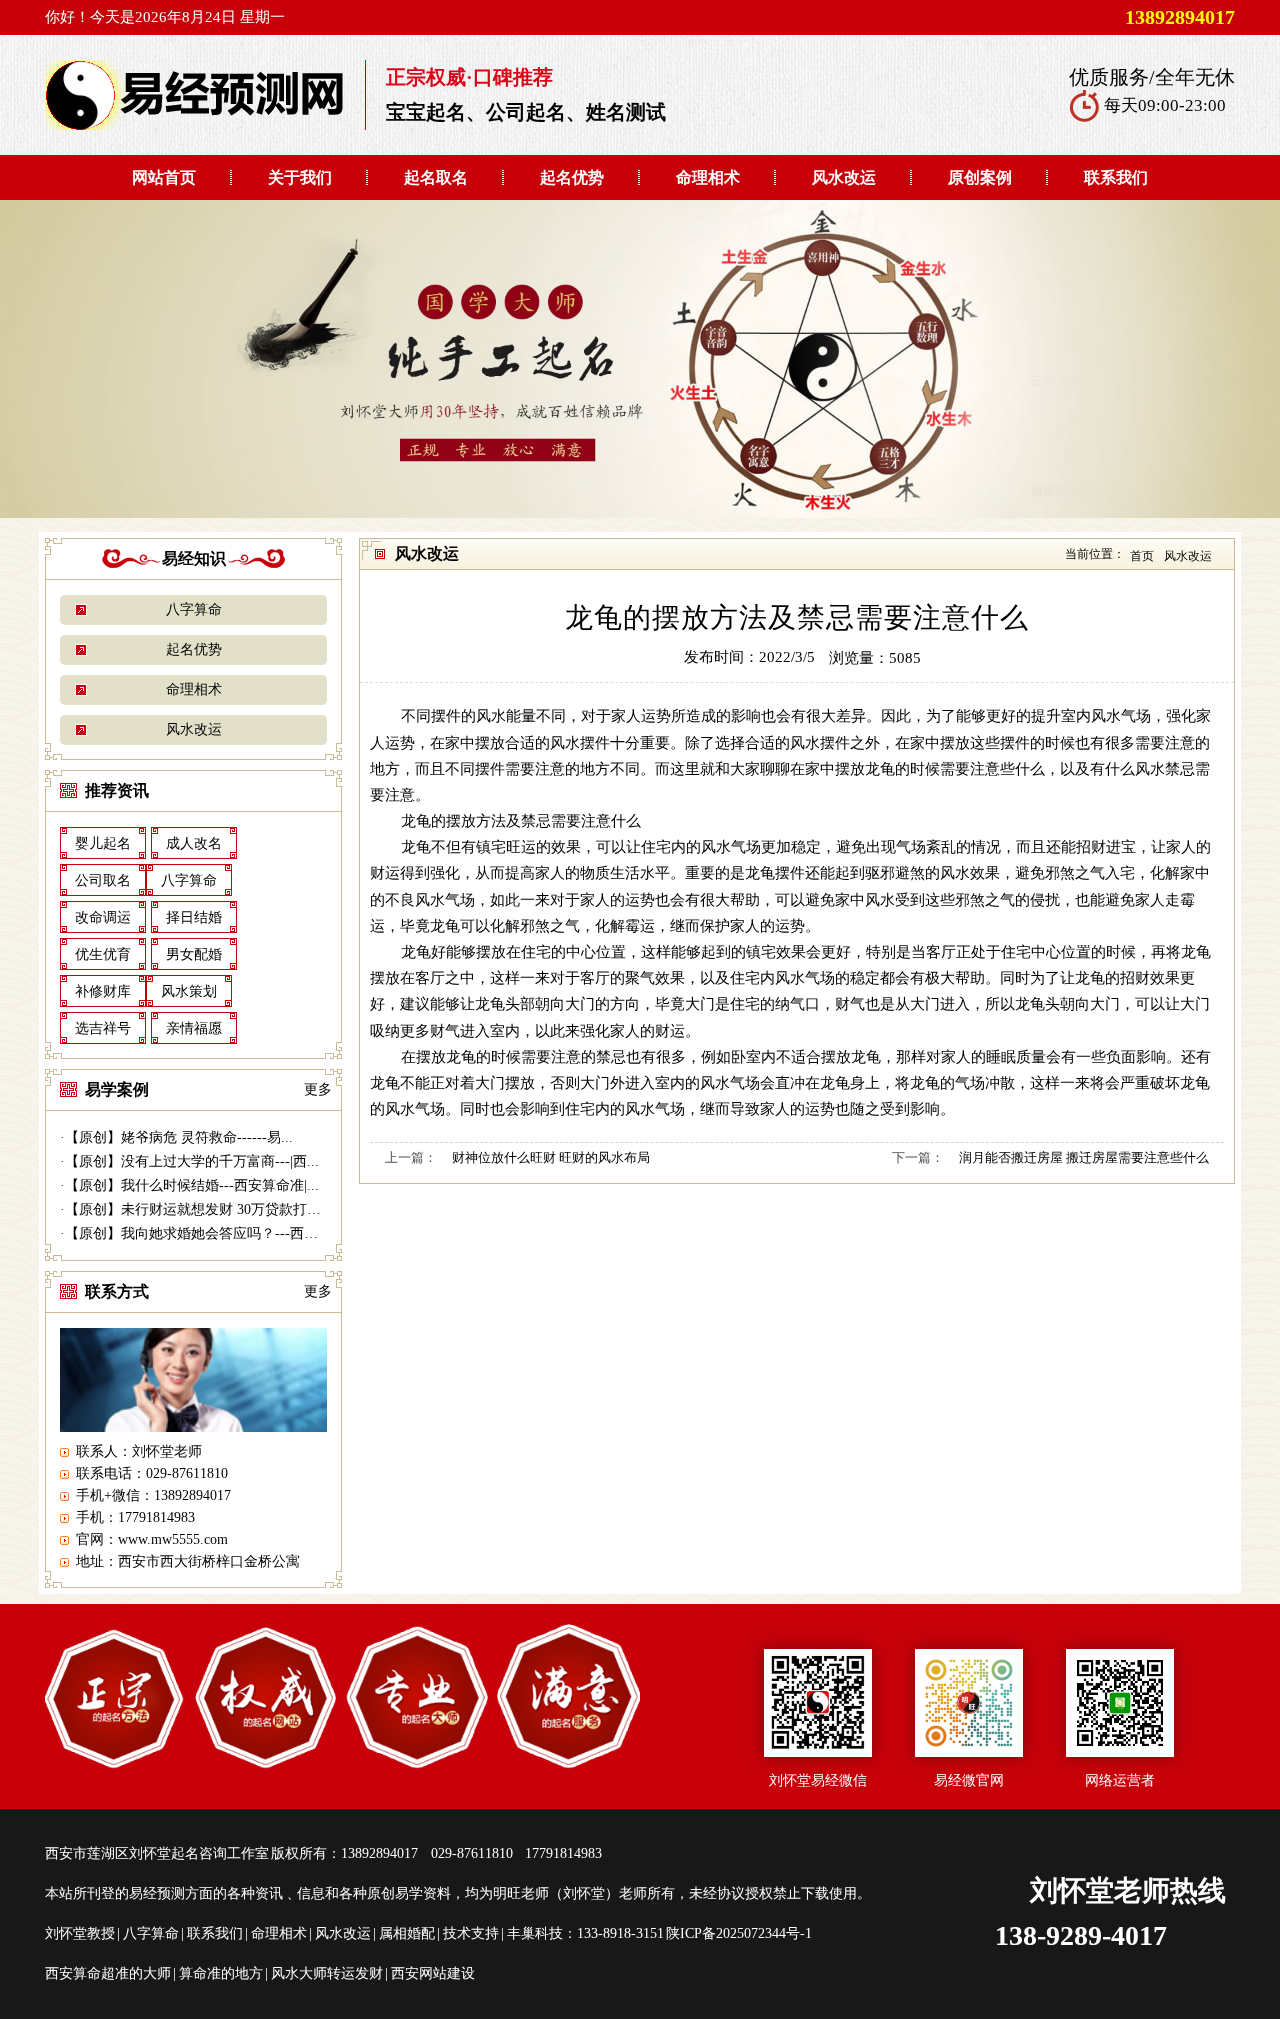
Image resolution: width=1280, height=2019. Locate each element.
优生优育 (103, 954)
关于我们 (300, 177)
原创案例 (980, 177)
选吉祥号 (103, 1028)
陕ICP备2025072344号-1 (739, 1933)
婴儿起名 (103, 843)
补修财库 (103, 991)
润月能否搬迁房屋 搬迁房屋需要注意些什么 (1084, 1157)
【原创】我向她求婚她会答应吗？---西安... (197, 1233)
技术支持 (471, 1933)
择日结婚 (194, 917)
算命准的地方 (221, 1973)
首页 (1142, 556)
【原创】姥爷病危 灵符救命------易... (179, 1137)
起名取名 (436, 177)
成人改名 (194, 843)
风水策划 (189, 991)
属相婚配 (407, 1933)
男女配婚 (194, 954)
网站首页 (164, 177)
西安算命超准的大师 (108, 1973)
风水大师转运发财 (327, 1973)
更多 (318, 1089)
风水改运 (844, 177)
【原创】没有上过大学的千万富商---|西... (192, 1161)
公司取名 (103, 880)
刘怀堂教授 (80, 1933)
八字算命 (194, 609)
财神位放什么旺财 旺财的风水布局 (551, 1157)
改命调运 (103, 917)
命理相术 (708, 177)
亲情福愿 (194, 1028)
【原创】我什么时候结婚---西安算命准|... (192, 1185)
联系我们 (1116, 177)
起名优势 (572, 177)
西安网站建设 (433, 1973)
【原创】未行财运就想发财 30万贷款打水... (199, 1209)
